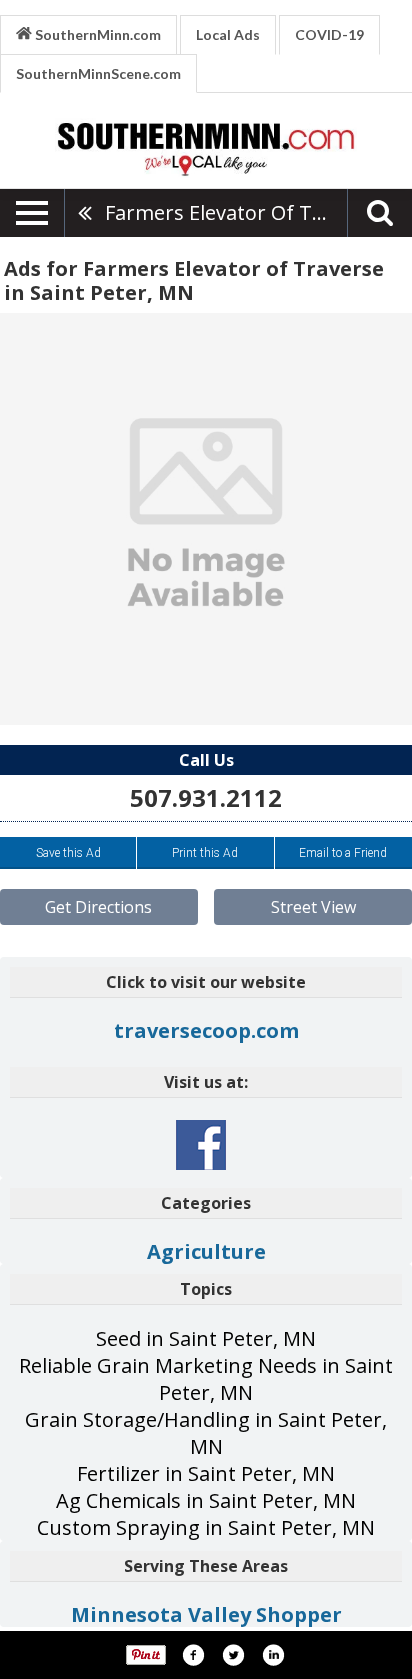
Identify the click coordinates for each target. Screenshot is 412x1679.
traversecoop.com (206, 1030)
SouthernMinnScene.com (98, 73)
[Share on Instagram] (273, 1655)
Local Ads (228, 34)
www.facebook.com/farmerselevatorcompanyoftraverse (201, 1145)
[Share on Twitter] (233, 1655)
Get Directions (98, 907)
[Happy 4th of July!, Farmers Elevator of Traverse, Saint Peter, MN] (206, 519)
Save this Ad (68, 853)
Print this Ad (205, 853)
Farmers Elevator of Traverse (226, 212)
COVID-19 (329, 34)
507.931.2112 (206, 797)
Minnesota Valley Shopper (206, 1614)
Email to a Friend (343, 853)
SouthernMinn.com (96, 34)
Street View (313, 907)
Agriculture (206, 1251)
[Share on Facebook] (193, 1655)
